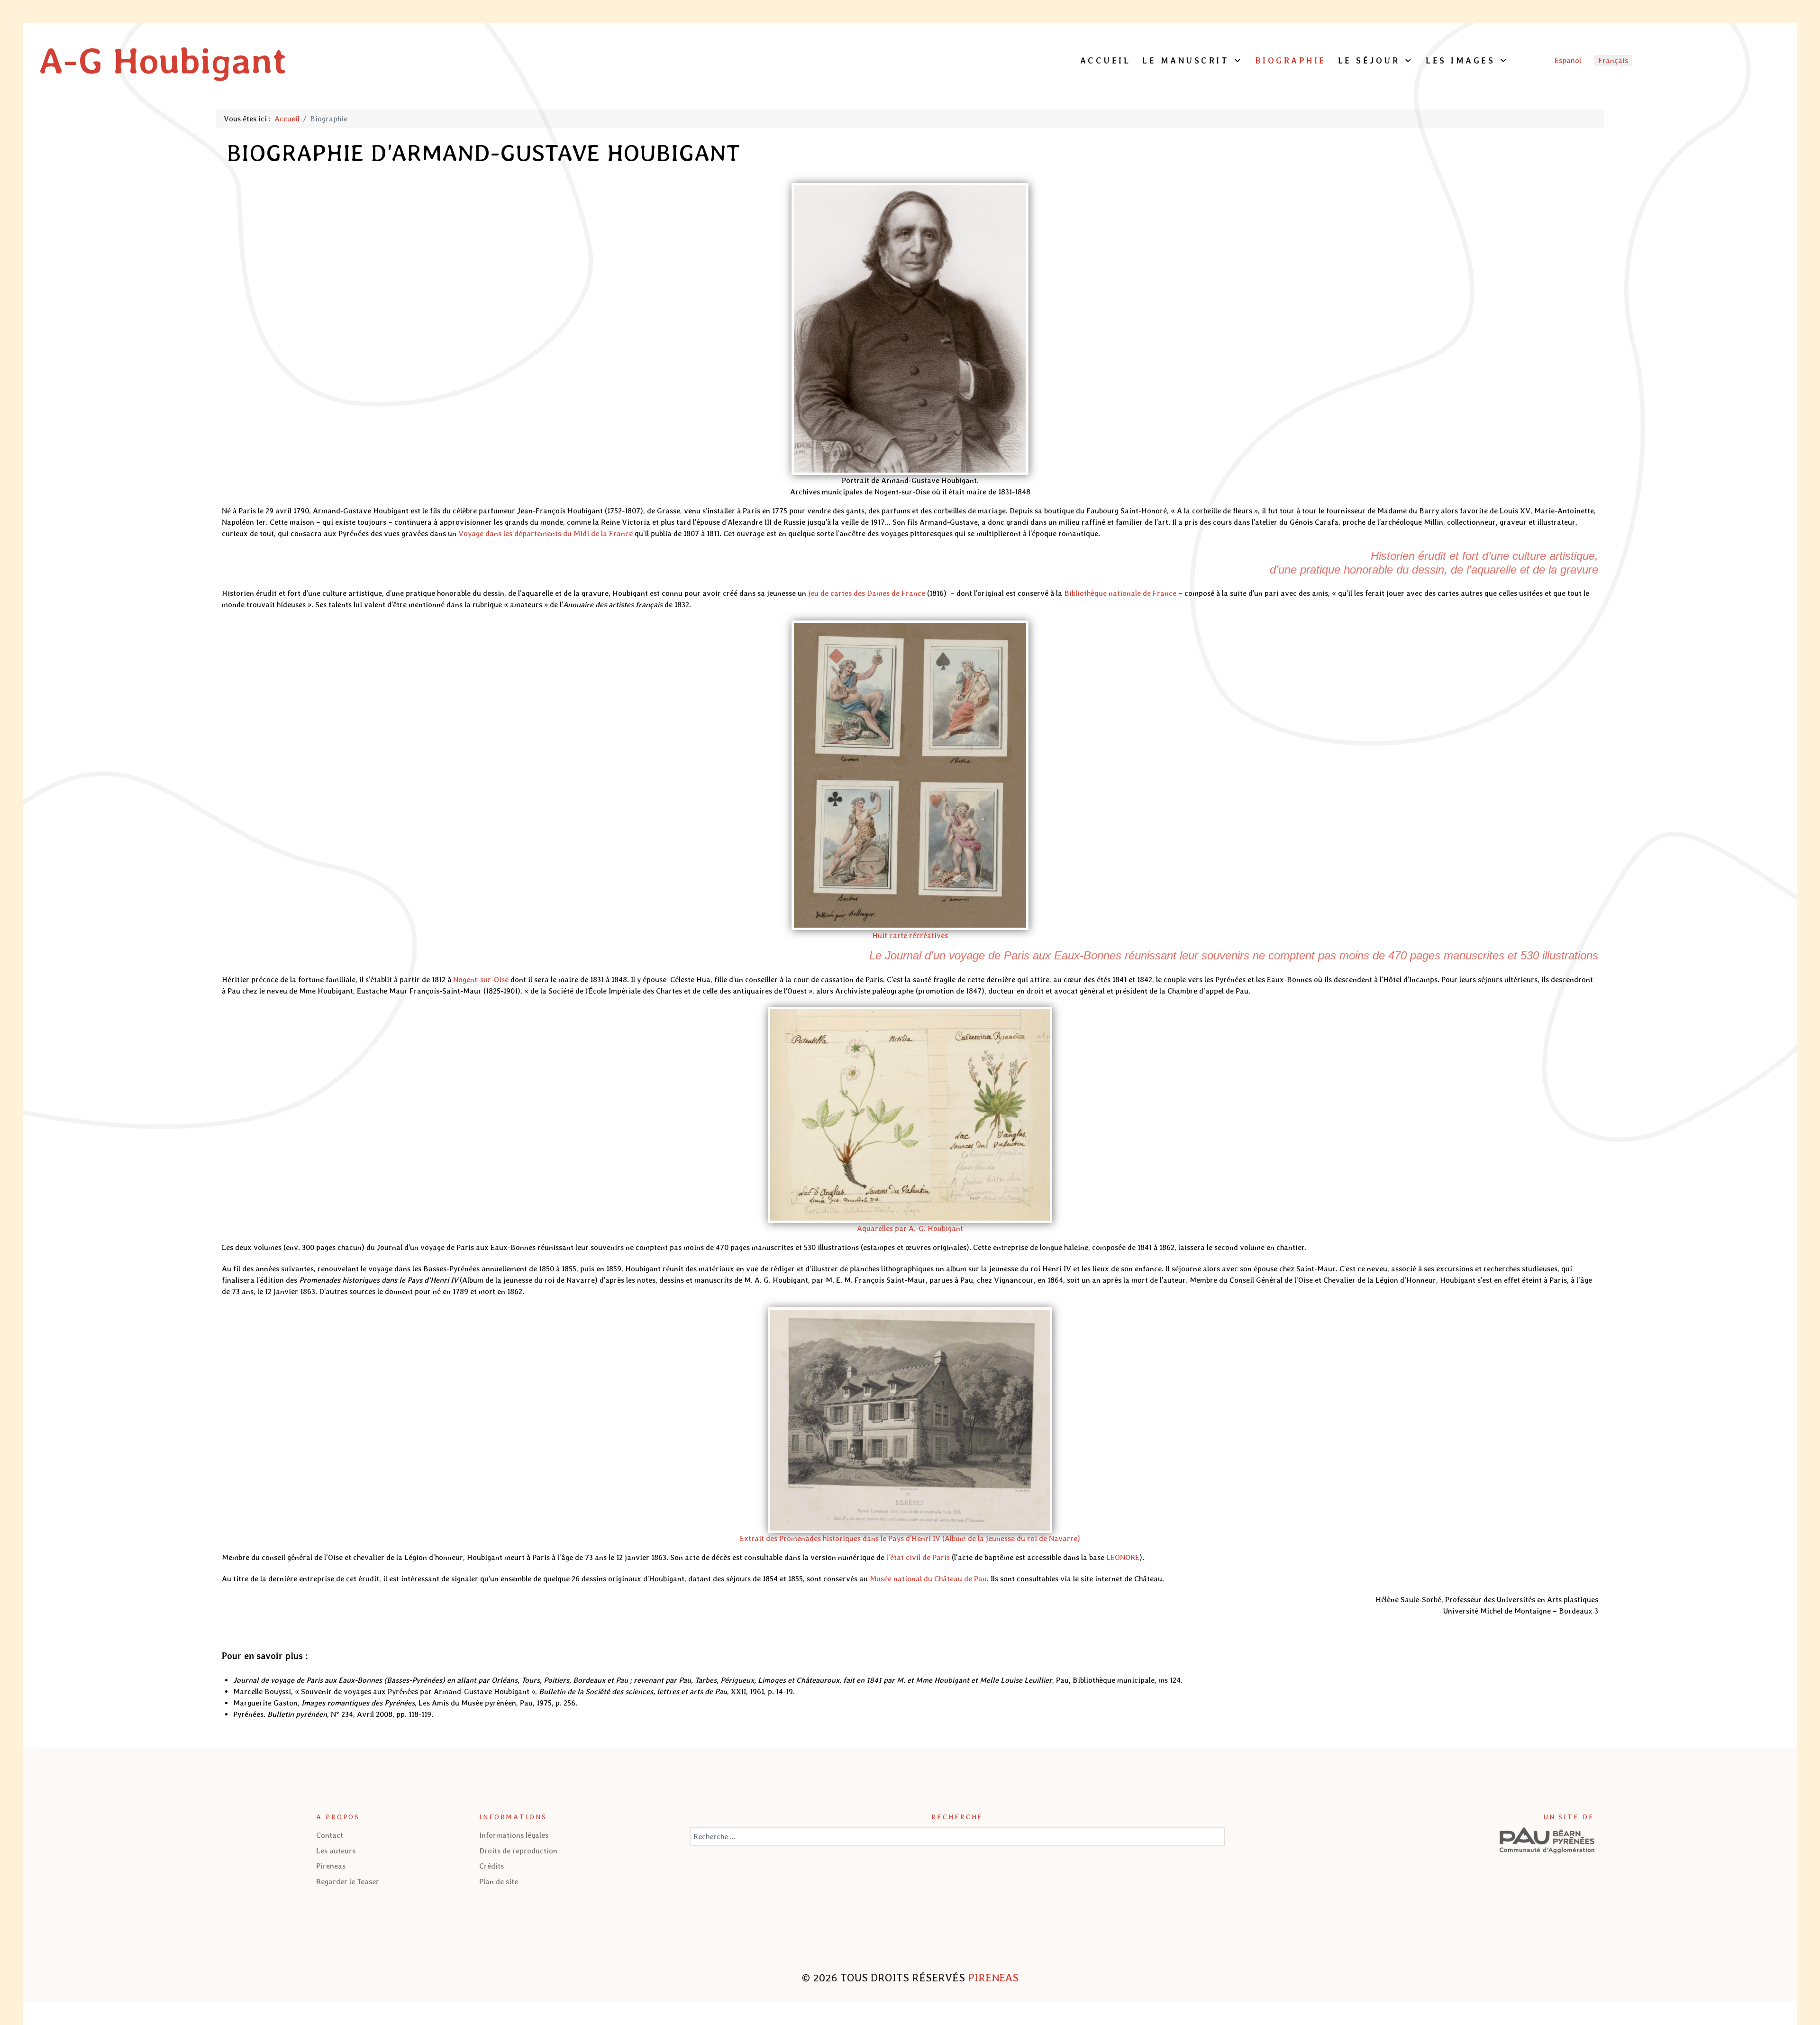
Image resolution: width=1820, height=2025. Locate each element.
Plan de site (499, 1882)
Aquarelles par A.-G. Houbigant (910, 1228)
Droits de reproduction (518, 1851)
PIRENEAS (993, 1978)
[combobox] (957, 1837)
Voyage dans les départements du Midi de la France (546, 534)
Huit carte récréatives (910, 935)
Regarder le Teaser (348, 1882)
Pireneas (331, 1866)
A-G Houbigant (163, 60)
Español (1568, 60)
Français (1613, 60)
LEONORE (1123, 1557)
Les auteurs (336, 1851)
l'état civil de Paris (918, 1557)
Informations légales (514, 1835)
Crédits (491, 1866)
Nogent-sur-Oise (481, 980)
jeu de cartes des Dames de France (867, 593)
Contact (330, 1835)
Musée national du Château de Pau (928, 1579)
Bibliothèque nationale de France (1120, 593)
